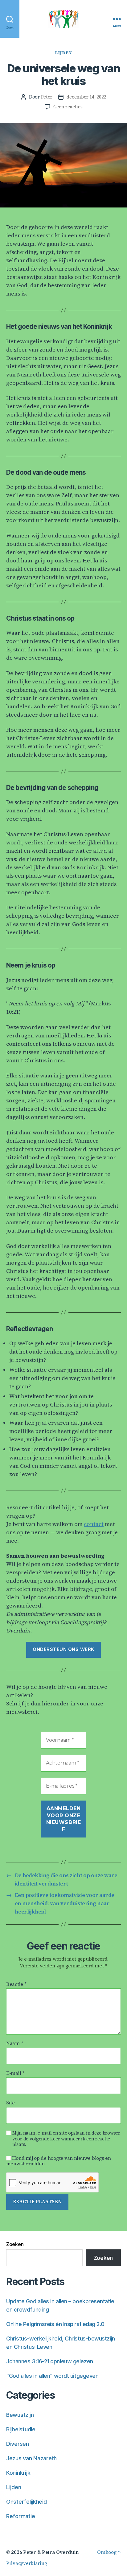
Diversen (18, 2444)
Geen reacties (68, 107)
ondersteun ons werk (63, 1649)
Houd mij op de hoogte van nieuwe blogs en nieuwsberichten (59, 2161)
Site (10, 2103)
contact (94, 1524)
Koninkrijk (18, 2473)
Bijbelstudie (21, 2429)
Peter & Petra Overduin (51, 2552)
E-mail (15, 2073)
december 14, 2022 (86, 97)
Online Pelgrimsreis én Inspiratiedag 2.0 (55, 2324)
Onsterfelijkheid (27, 2502)
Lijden (63, 53)
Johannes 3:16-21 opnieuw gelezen (50, 2361)
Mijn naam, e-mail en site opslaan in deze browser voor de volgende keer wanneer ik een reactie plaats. (66, 2139)
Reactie (16, 1984)
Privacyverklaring (27, 2563)
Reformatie (20, 2516)
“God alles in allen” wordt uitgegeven (52, 2376)
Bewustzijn (20, 2415)
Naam (15, 2043)
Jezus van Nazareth (31, 2458)
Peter (47, 97)
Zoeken (15, 2244)
